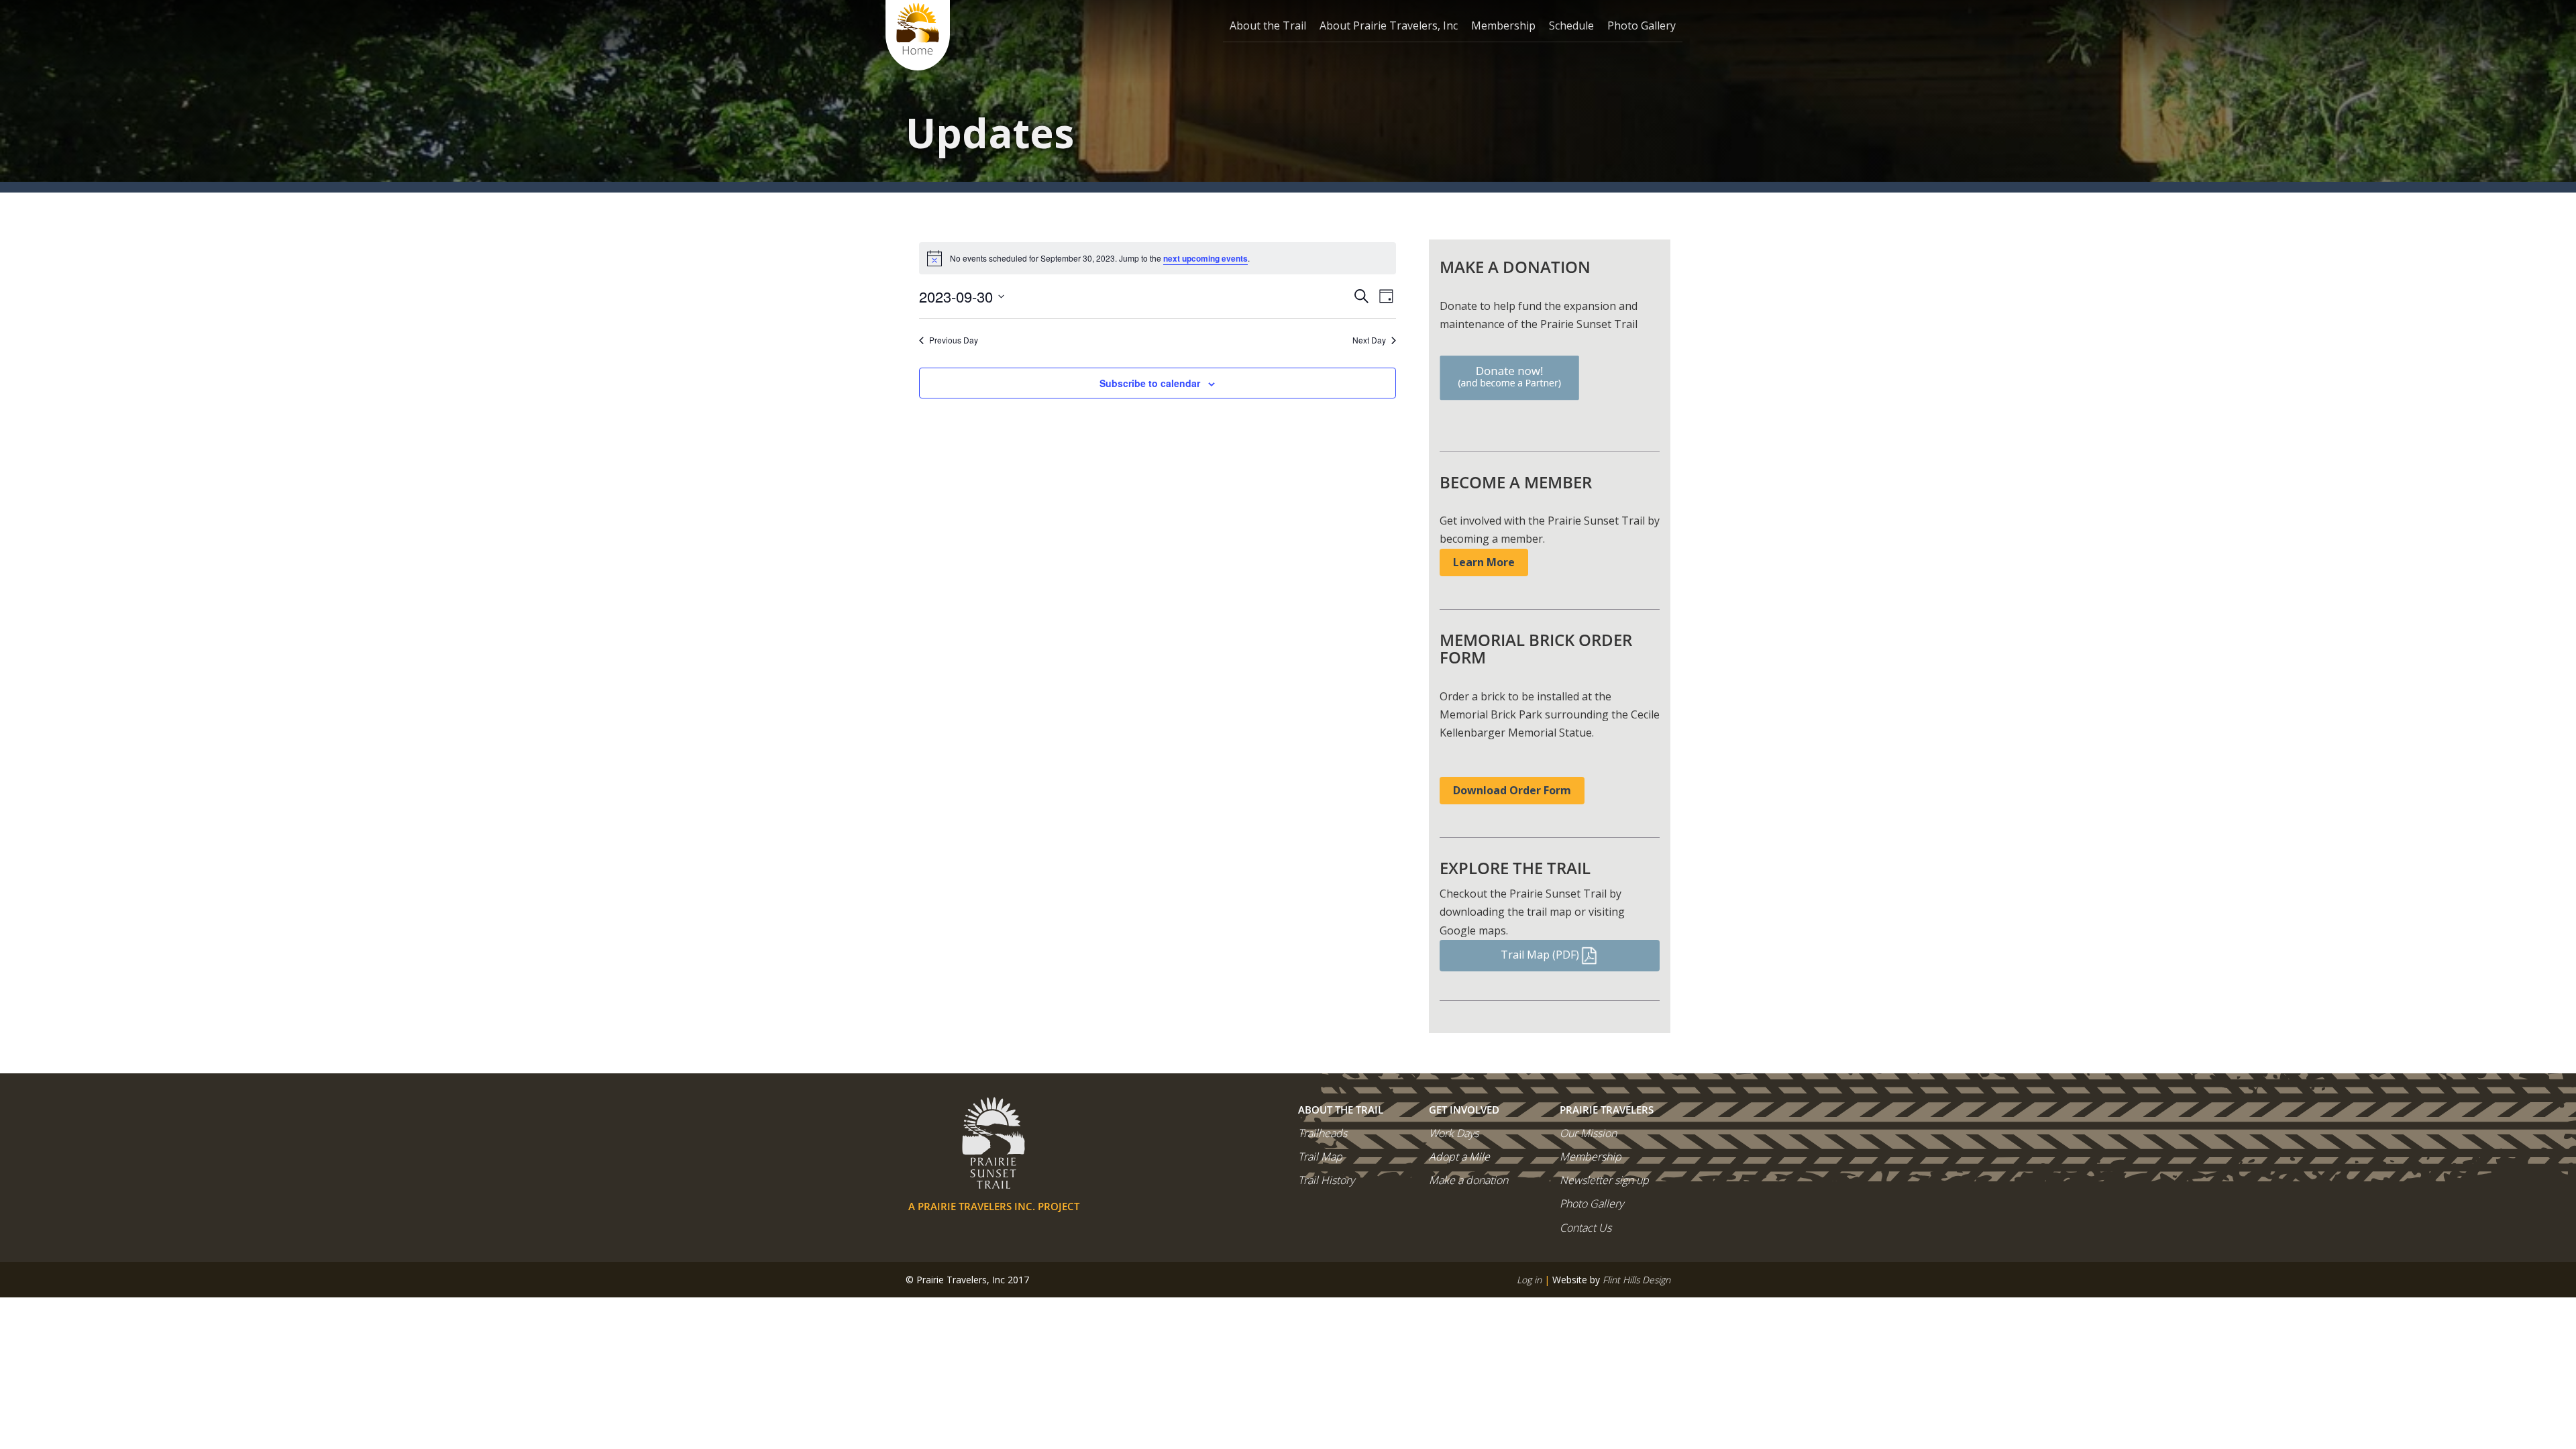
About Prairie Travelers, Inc (1389, 25)
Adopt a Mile (1459, 1157)
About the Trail (1268, 25)
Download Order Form (1512, 790)
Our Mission (1588, 1133)
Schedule (1571, 25)
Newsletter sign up (1604, 1180)
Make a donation (1468, 1180)
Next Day (1369, 340)
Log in (1529, 1280)
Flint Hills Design (1636, 1280)
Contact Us (1586, 1228)
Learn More (1484, 562)
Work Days (1454, 1133)
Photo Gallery (1642, 25)
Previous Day (954, 340)
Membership (1503, 25)
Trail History (1326, 1180)
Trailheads (1323, 1133)
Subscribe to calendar (1150, 383)
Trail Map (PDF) (1540, 955)
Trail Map (1320, 1157)
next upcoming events (1205, 258)
